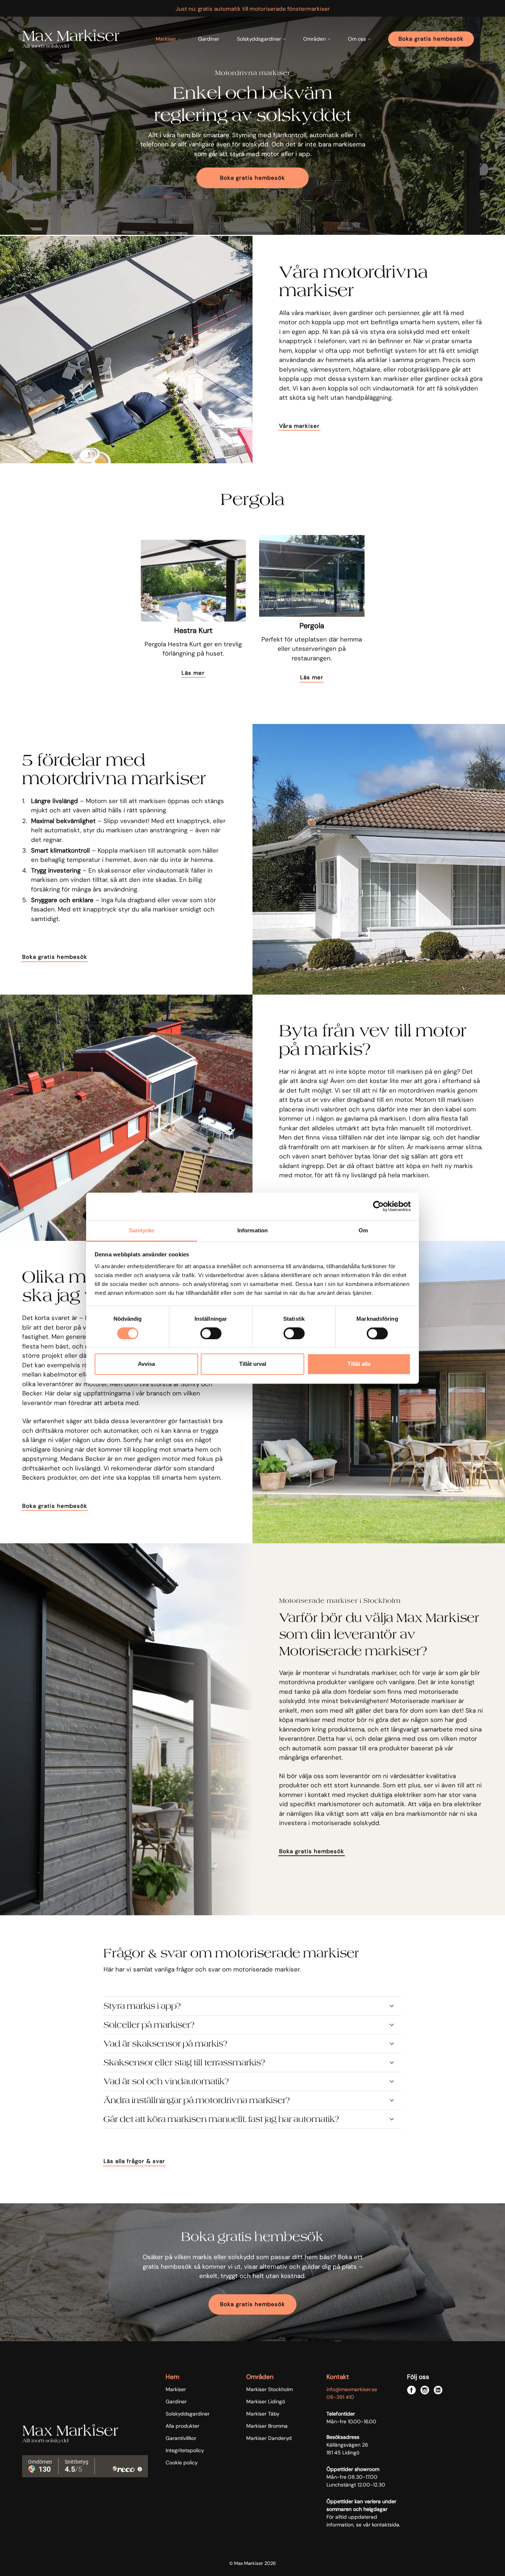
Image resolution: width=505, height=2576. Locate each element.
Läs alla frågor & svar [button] (134, 2161)
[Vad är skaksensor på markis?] (253, 2044)
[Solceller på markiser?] (253, 2025)
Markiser (176, 2389)
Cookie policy (182, 2462)
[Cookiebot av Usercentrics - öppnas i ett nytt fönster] (378, 1206)
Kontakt (338, 2377)
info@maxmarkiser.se (352, 2389)
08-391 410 (340, 2397)
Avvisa (146, 1364)
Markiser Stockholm (270, 2389)
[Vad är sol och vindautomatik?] (253, 2081)
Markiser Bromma (267, 2426)
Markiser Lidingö (266, 2401)
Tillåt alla (359, 1364)
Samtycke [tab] (142, 1230)
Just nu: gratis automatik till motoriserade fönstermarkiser (253, 9)
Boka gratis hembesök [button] (253, 178)
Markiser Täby (263, 2414)
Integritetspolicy (185, 2450)
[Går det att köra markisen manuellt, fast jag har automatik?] (253, 2119)
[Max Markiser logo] (71, 39)
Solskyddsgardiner (188, 2414)
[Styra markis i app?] (253, 2006)
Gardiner (209, 39)
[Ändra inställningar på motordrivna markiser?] (253, 2100)
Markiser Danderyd (269, 2438)
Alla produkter (182, 2426)
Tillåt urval (253, 1364)
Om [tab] (363, 1230)
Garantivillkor (181, 2438)
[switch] (211, 1333)
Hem (172, 2377)
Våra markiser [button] (299, 426)
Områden (260, 2377)
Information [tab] (253, 1230)
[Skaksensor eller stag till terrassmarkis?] (253, 2063)
